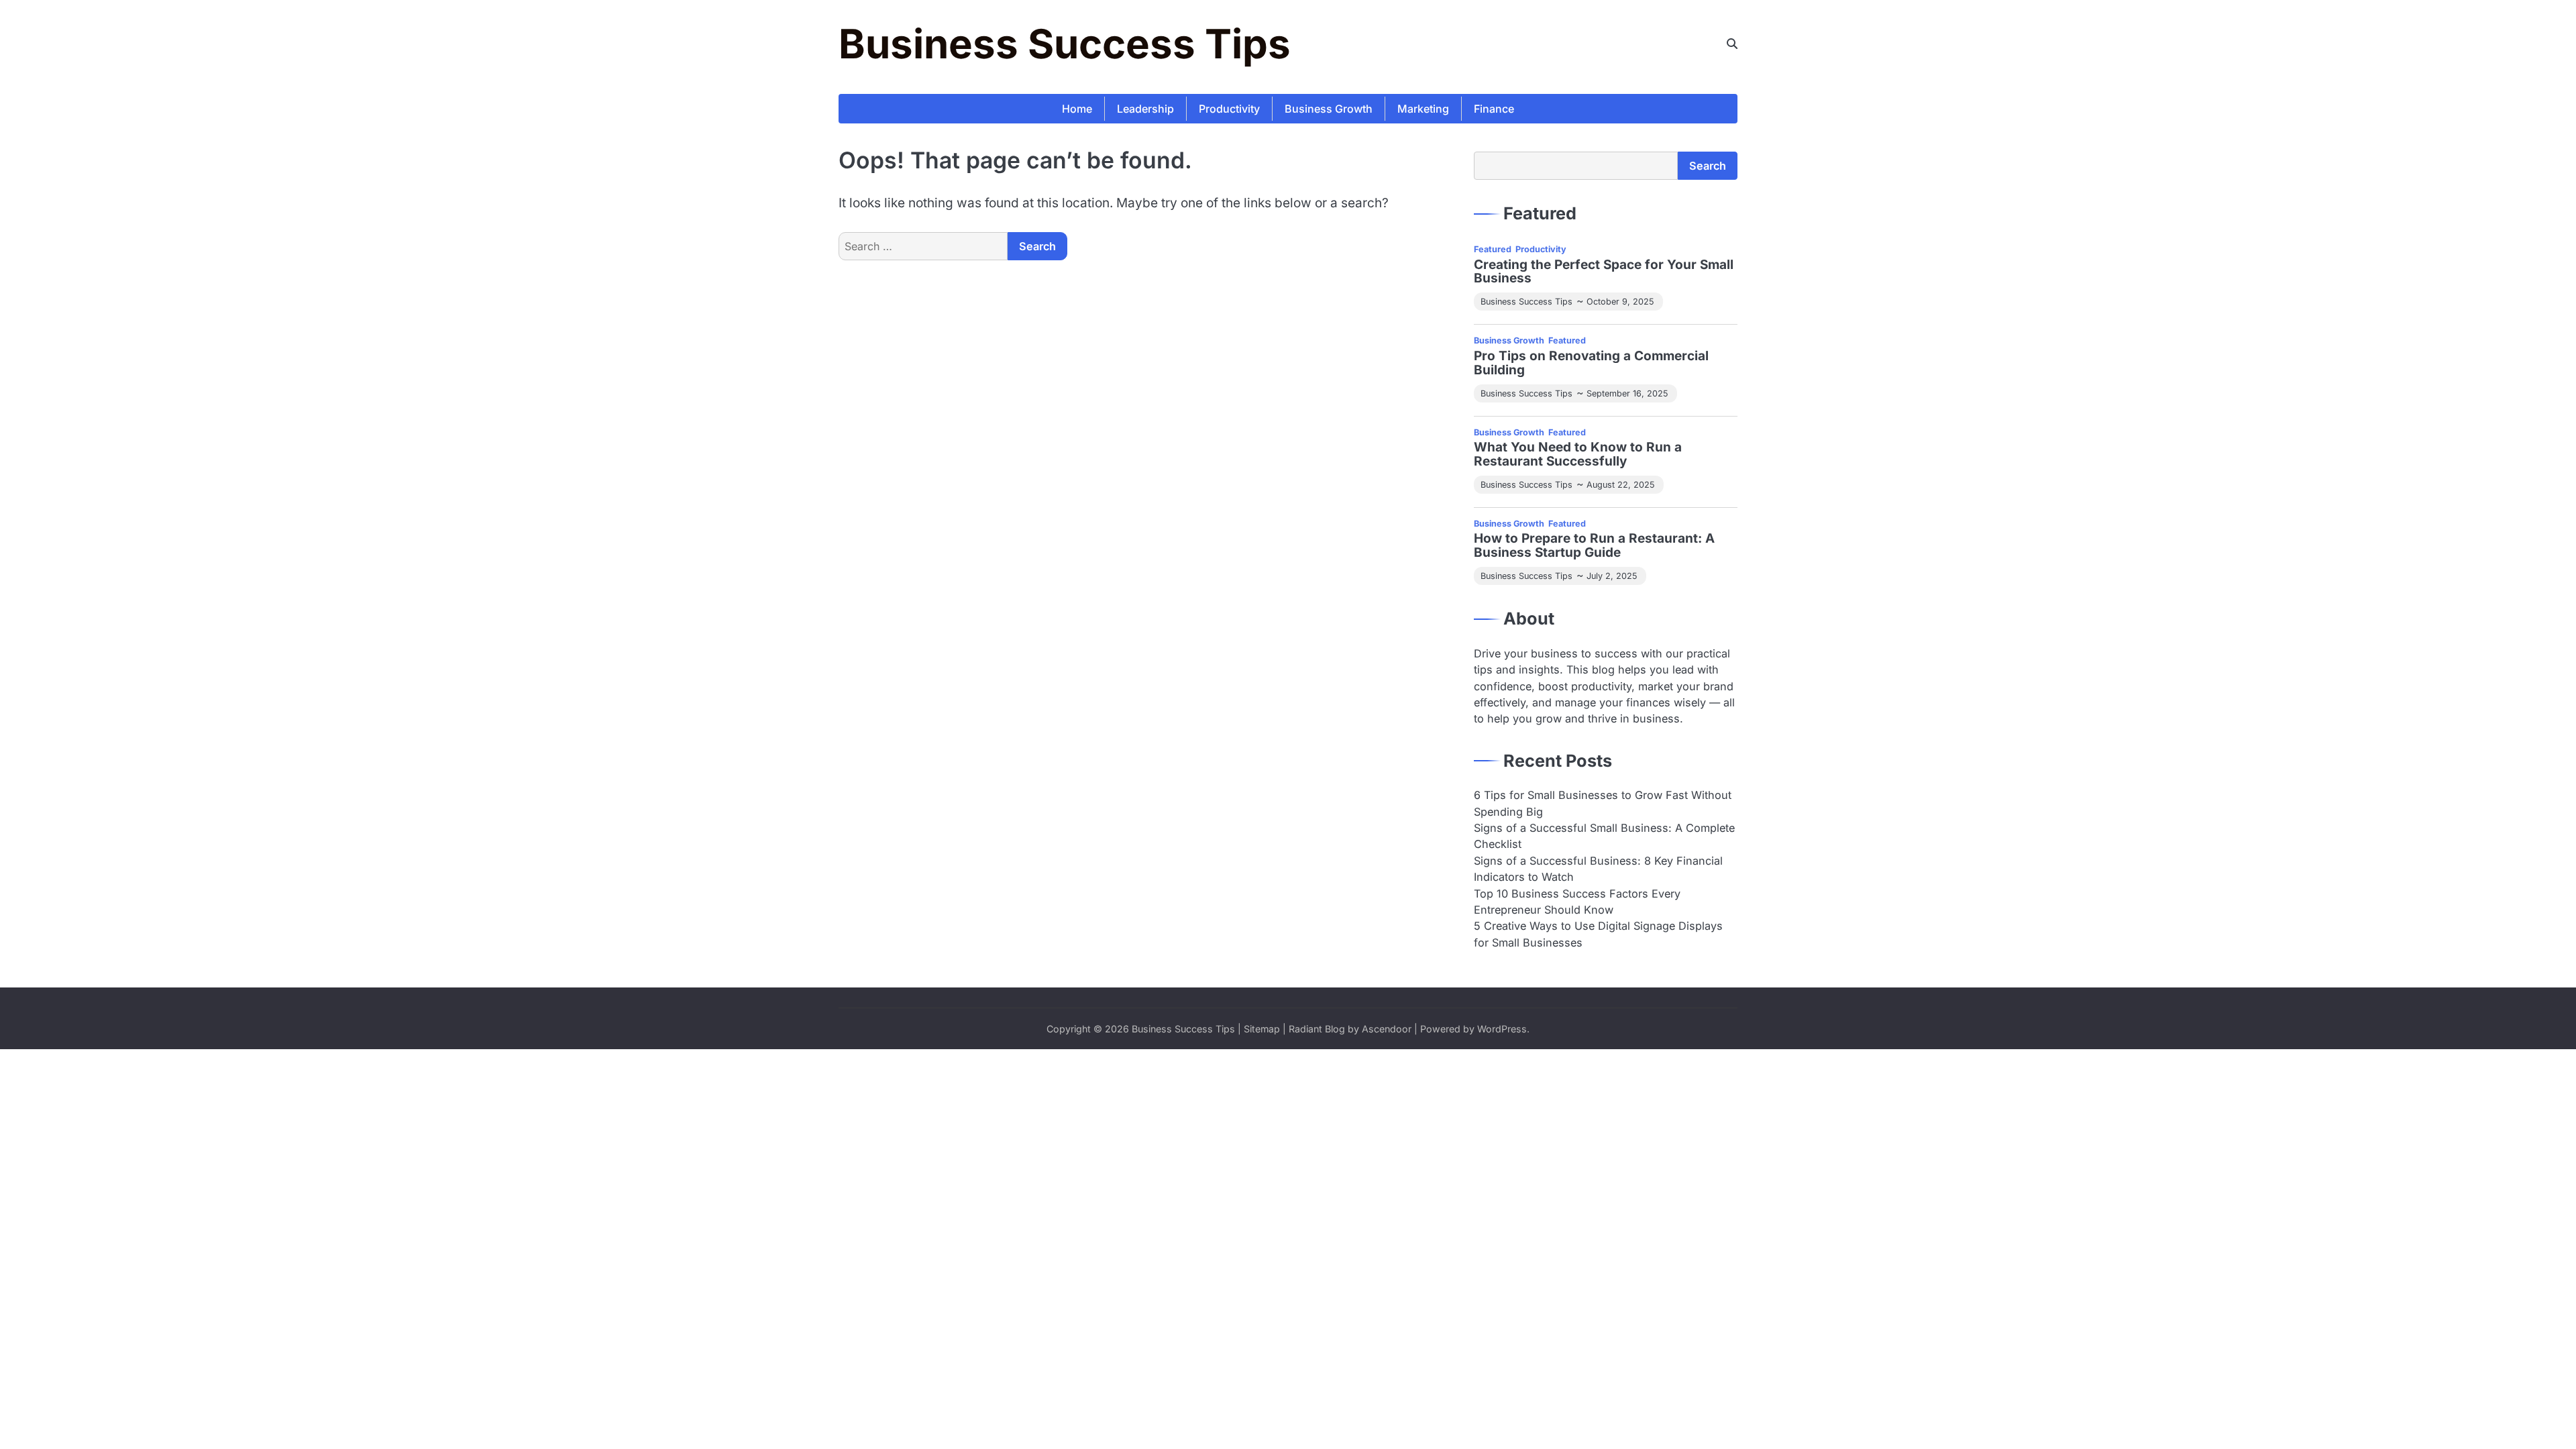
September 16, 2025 (1627, 393)
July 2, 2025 (1612, 576)
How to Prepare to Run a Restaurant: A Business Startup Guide (1594, 546)
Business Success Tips (1065, 44)
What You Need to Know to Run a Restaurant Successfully (1578, 455)
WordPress (1502, 1029)
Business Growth (1329, 109)
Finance (1494, 109)
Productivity (1229, 109)
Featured (1493, 249)
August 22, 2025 (1620, 485)
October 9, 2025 (1620, 302)
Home (1077, 109)
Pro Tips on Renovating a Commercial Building (1591, 364)
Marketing (1423, 109)
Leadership (1145, 109)
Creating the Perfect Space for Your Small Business (1604, 272)
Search (1708, 166)
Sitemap (1262, 1029)
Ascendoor (1387, 1029)
